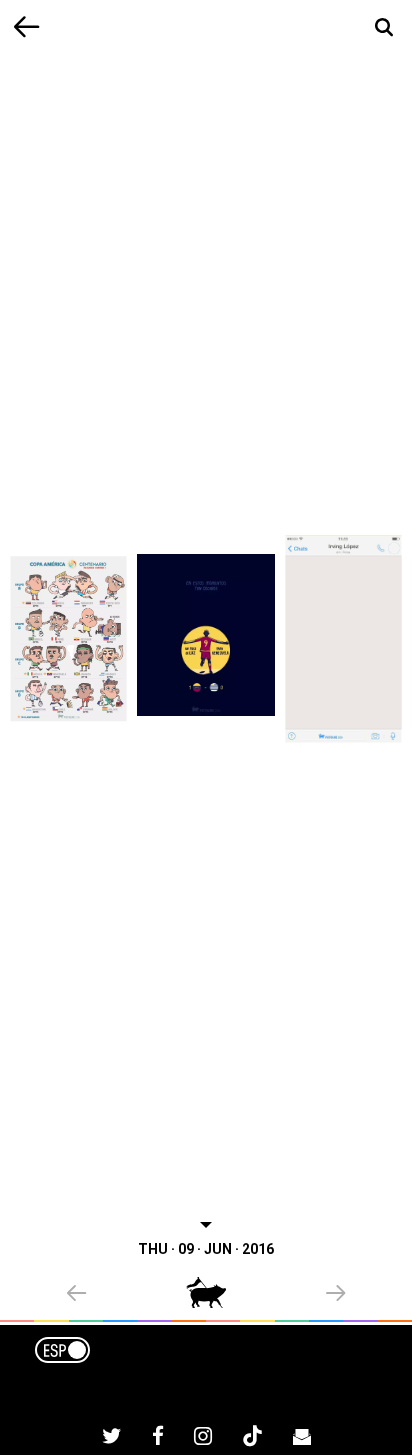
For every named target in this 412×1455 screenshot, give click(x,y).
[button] (126, 1295)
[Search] (384, 27)
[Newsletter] (302, 1439)
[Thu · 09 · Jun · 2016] (205, 635)
